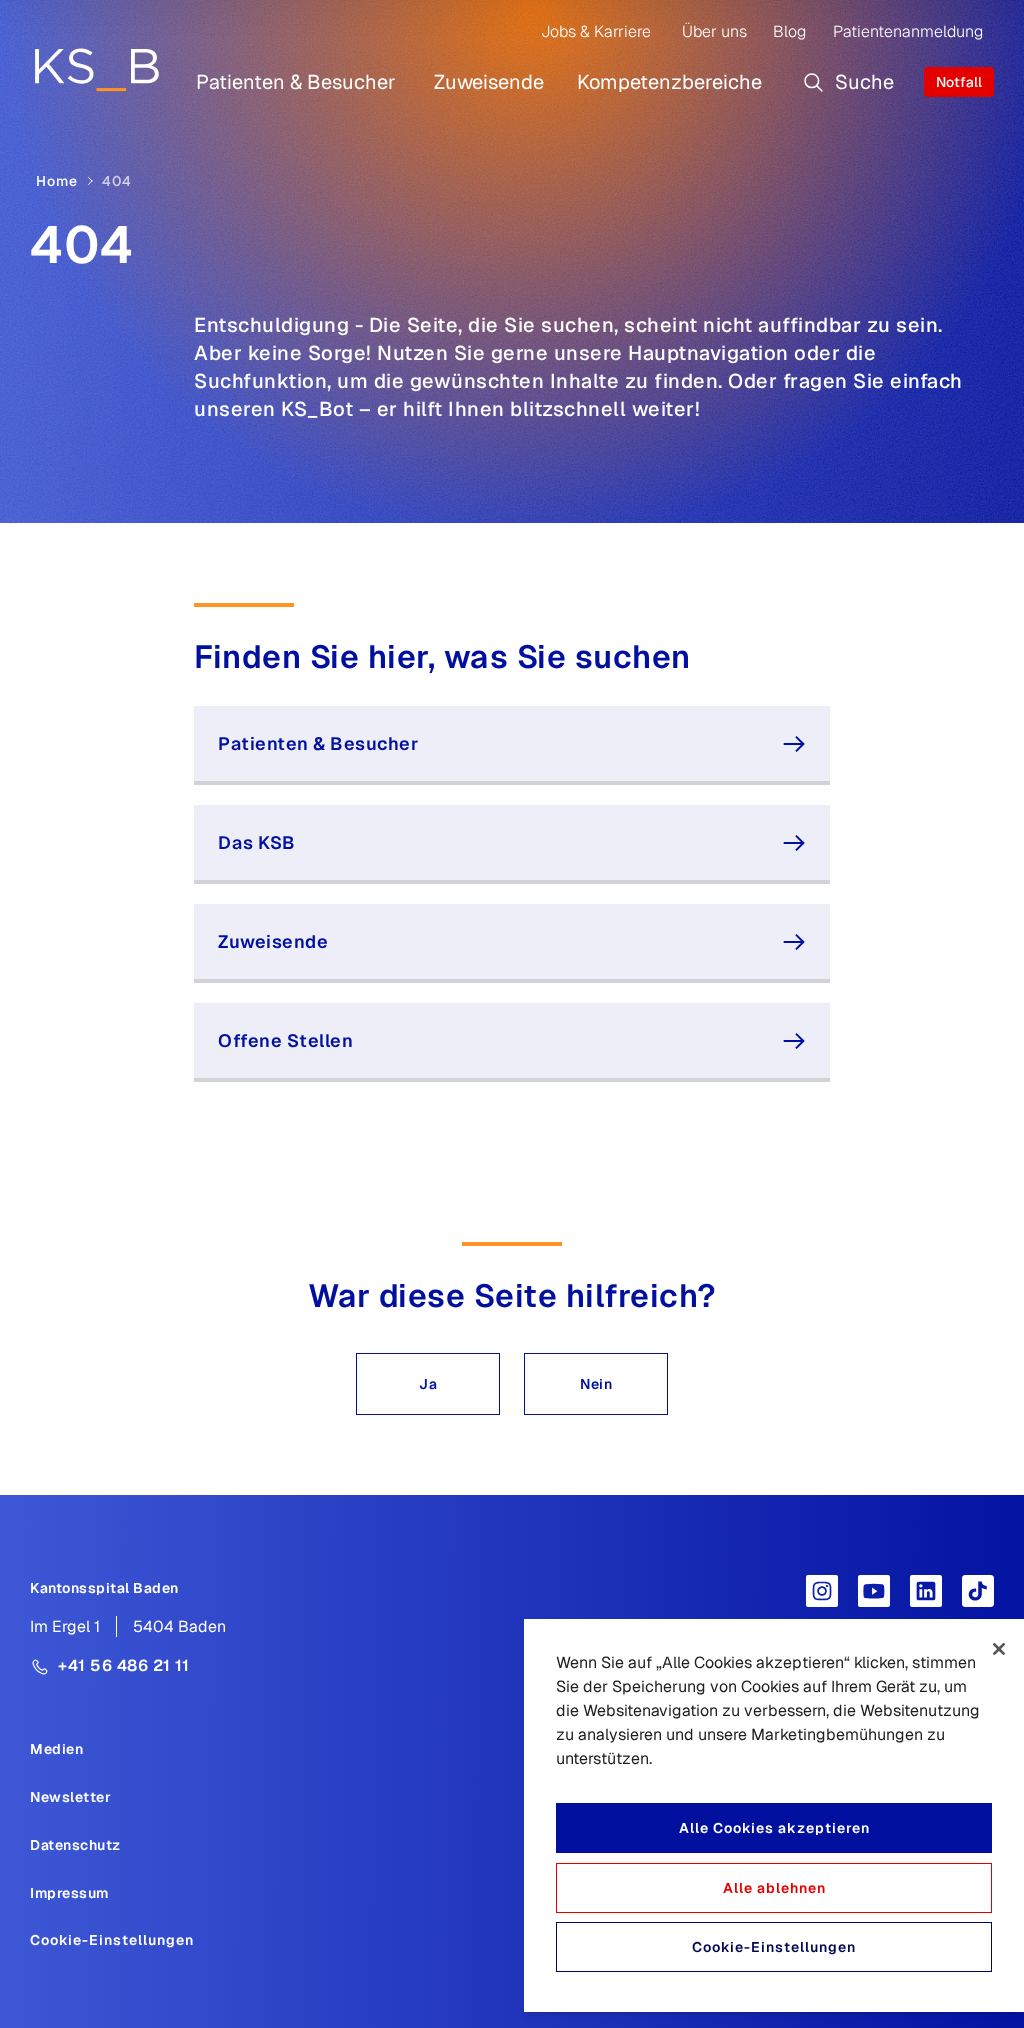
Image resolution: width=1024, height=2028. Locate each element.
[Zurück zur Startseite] (96, 69)
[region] (774, 1815)
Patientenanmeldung (908, 31)
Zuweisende (489, 82)
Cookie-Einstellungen (112, 1940)
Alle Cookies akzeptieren (774, 1828)
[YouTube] (874, 1591)
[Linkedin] (926, 1591)
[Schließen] (999, 1649)
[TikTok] (978, 1591)
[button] (428, 1384)
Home (57, 181)
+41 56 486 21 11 (123, 1665)
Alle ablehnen (774, 1888)
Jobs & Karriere (596, 31)
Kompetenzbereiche (669, 82)
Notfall (959, 82)
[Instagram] (822, 1591)
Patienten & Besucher (296, 82)
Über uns (714, 31)
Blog (789, 31)
